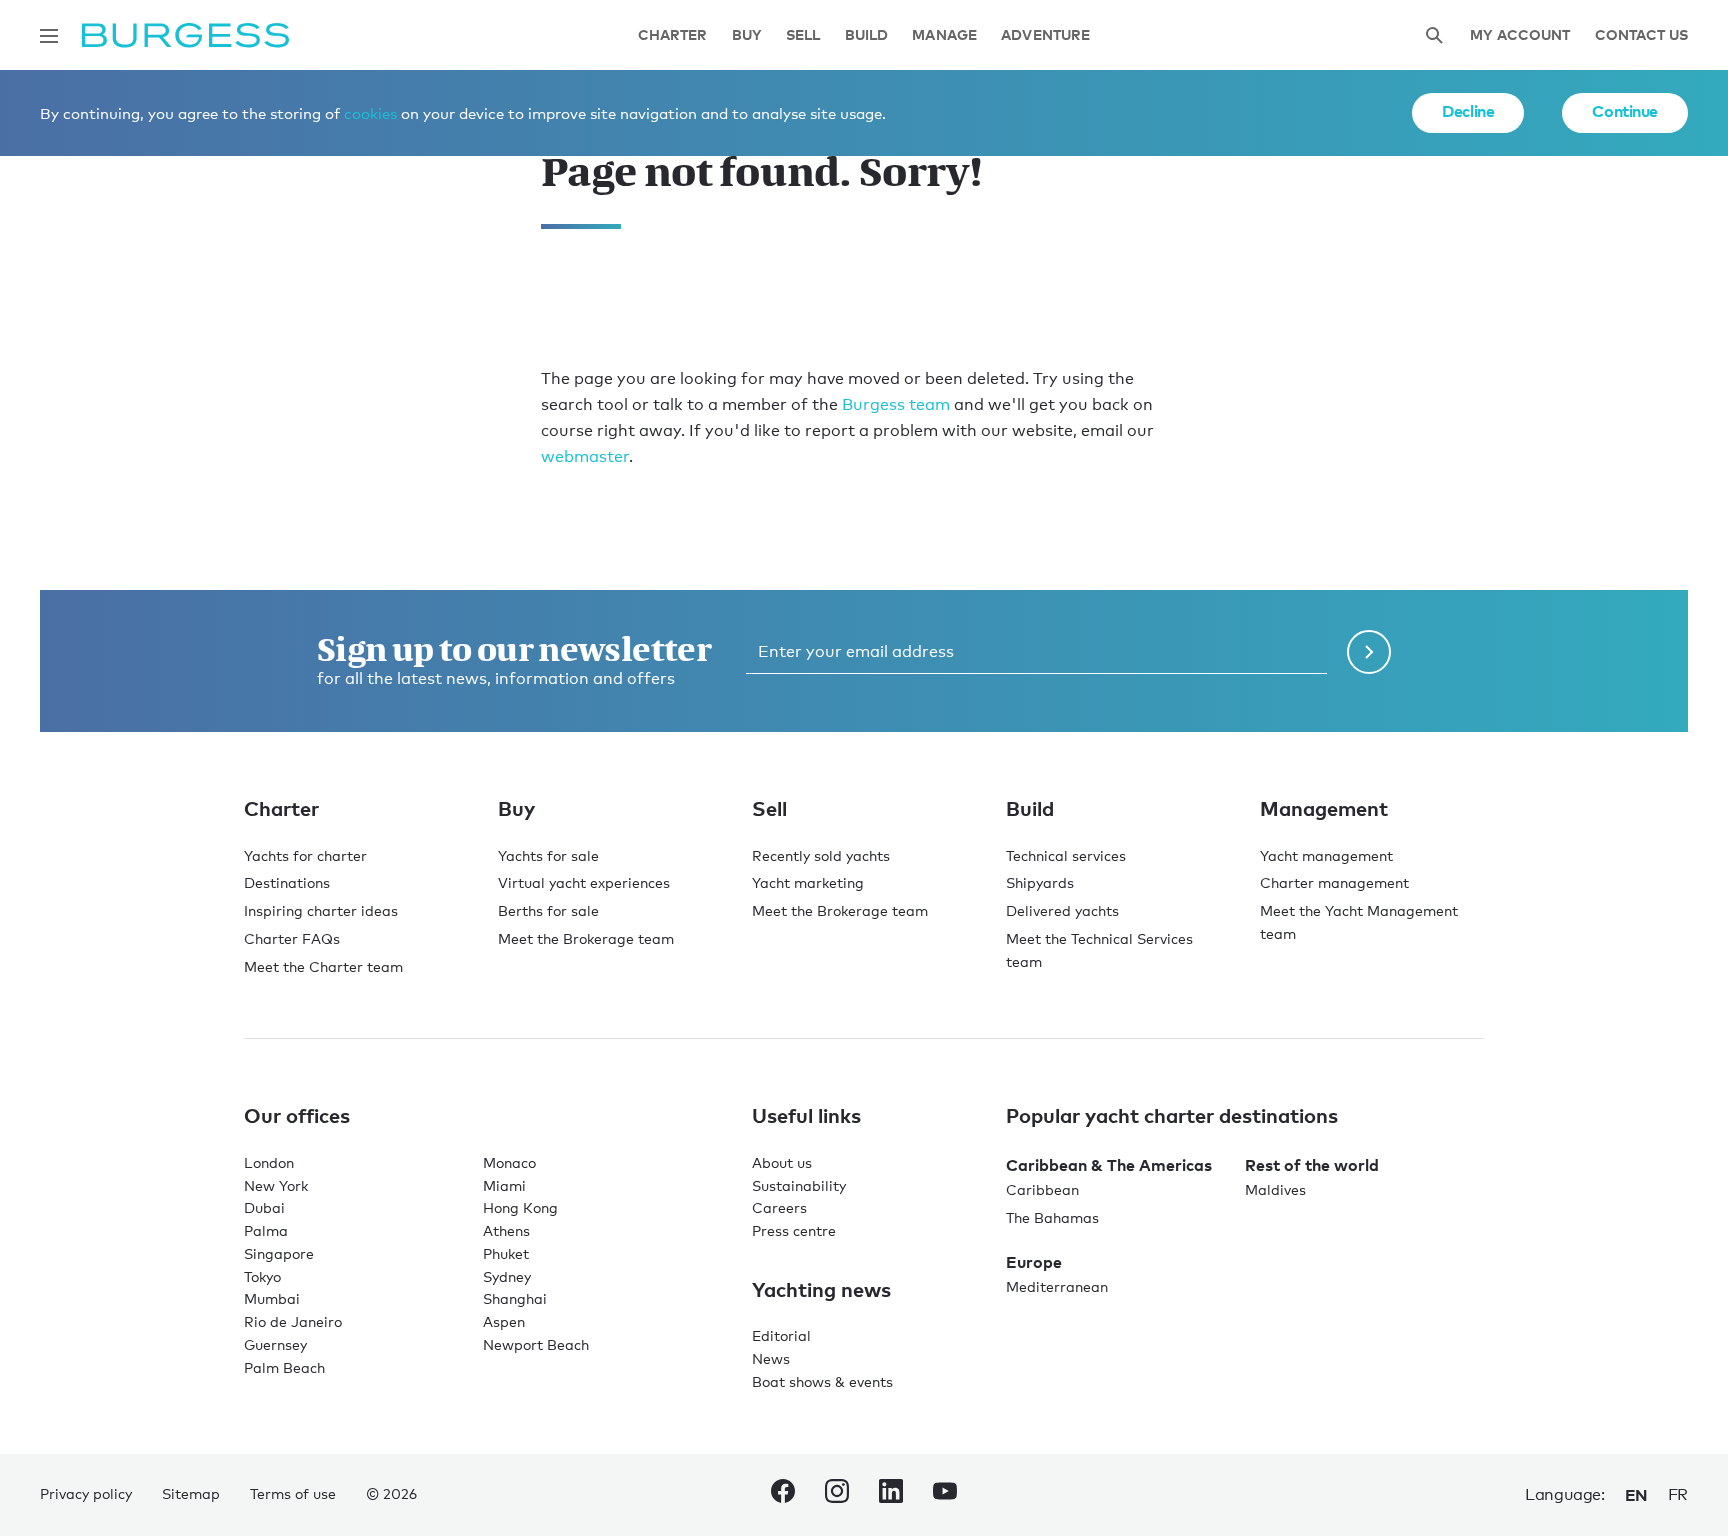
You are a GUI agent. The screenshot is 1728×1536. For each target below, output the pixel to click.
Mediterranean (1057, 1286)
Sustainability (799, 1185)
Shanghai (515, 1298)
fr (1678, 1494)
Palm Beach (284, 1367)
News (771, 1358)
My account (1520, 35)
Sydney (507, 1276)
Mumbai (272, 1298)
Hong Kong (520, 1207)
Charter (673, 35)
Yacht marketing (808, 882)
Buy (747, 35)
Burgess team (896, 404)
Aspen (504, 1321)
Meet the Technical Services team (1099, 950)
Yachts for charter (305, 855)
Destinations (287, 882)
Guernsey (275, 1344)
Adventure (1045, 35)
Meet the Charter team (323, 966)
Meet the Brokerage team (586, 938)
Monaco (509, 1162)
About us (782, 1162)
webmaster (585, 456)
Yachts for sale (548, 855)
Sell (803, 35)
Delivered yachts (1062, 910)
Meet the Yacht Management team (1359, 922)
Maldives (1275, 1189)
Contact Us (1641, 35)
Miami (504, 1185)
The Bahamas (1052, 1217)
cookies (370, 113)
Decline (1468, 111)
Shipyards (1040, 882)
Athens (506, 1230)
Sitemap (191, 1493)
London (269, 1162)
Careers (779, 1207)
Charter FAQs (292, 938)
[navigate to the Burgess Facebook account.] (783, 1495)
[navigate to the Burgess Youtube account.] (945, 1495)
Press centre (794, 1230)
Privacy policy (86, 1493)
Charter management (1334, 882)
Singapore (279, 1253)
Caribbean (1042, 1189)
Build (867, 35)
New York (276, 1185)
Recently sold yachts (821, 855)
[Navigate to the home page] (185, 35)
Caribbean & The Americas (1109, 1165)
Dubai (264, 1207)
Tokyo (262, 1276)
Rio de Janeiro (293, 1321)
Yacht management (1326, 855)
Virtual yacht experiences (584, 882)
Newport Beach (536, 1344)
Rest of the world (1312, 1165)
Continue (1625, 111)
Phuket (506, 1253)
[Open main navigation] (49, 36)
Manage (944, 35)
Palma (266, 1230)
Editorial (781, 1335)
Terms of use (293, 1493)
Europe (1034, 1262)
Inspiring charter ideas (321, 910)
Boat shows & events (822, 1381)
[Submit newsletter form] (1369, 652)
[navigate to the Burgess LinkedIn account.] (891, 1495)
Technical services (1066, 855)
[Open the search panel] (1434, 35)
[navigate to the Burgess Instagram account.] (837, 1495)
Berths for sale (548, 910)
